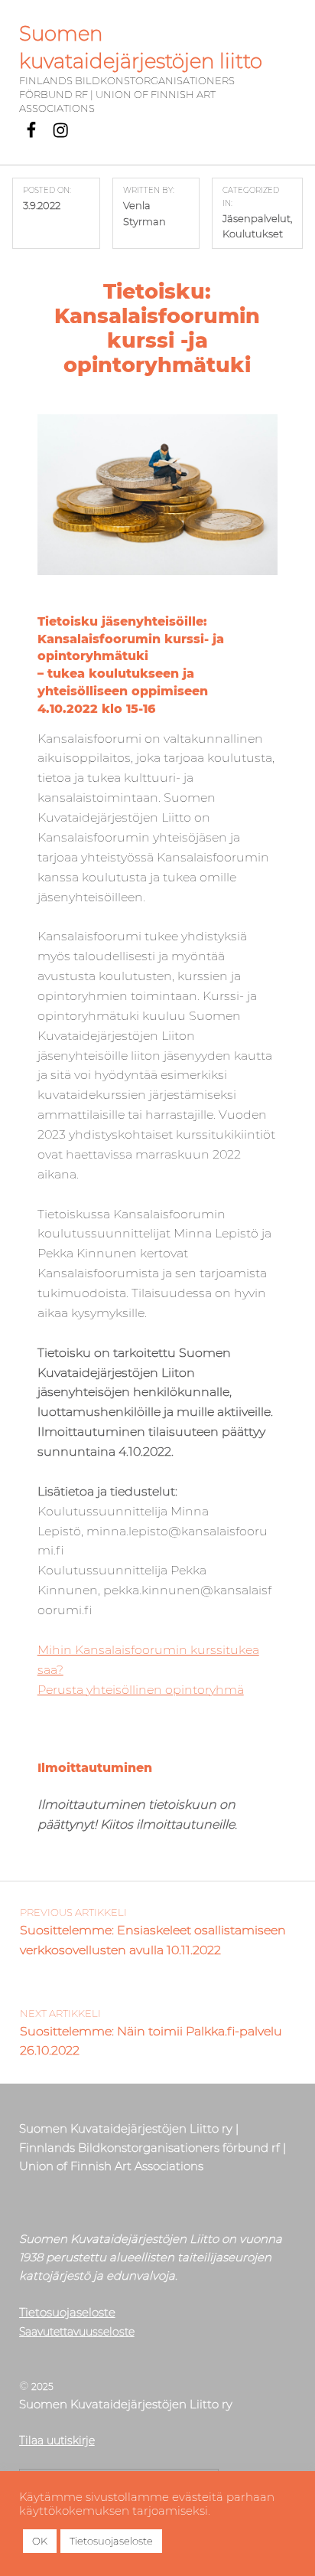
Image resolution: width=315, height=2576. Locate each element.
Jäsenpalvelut (257, 218)
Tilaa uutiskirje (57, 2440)
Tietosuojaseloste (67, 2312)
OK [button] (40, 2541)
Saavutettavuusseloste (77, 2332)
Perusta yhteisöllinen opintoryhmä (141, 1690)
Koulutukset (253, 234)
